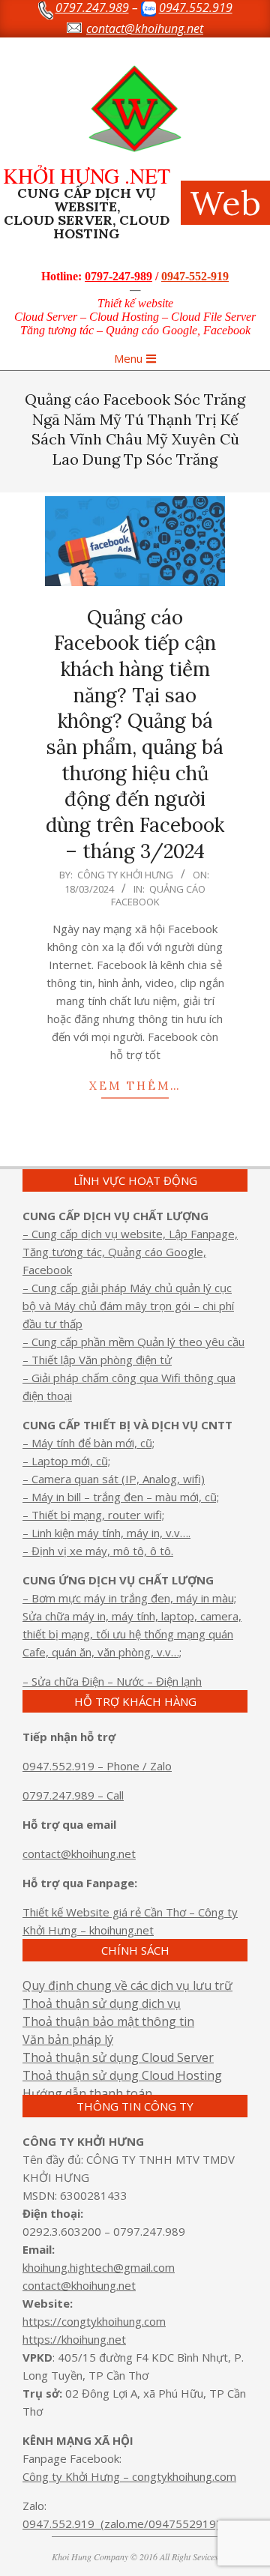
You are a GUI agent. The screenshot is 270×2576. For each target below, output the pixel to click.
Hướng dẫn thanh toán (87, 2093)
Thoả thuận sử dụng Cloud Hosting (122, 2075)
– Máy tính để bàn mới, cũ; (88, 1443)
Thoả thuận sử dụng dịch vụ (102, 2003)
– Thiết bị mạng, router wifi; (93, 1515)
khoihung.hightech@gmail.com (99, 2267)
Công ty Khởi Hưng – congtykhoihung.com (129, 2476)
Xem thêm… (135, 1086)
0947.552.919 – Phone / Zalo (97, 1766)
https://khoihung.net (74, 2339)
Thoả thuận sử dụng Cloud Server (118, 2057)
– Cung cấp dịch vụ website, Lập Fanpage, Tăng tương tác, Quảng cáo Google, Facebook (130, 1252)
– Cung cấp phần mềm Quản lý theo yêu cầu (133, 1342)
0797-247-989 (118, 276)
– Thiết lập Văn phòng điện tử (97, 1360)
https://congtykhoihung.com (94, 2321)
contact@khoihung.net (79, 1853)
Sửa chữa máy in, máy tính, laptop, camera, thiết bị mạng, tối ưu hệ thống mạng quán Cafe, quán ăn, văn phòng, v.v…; (132, 1634)
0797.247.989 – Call (73, 1795)
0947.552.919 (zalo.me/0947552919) (121, 2524)
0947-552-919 (195, 276)
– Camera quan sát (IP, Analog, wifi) (114, 1479)
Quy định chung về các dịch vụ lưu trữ (127, 1985)
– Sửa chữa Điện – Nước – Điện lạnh (112, 1681)
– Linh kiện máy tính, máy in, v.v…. (106, 1533)
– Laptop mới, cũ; (66, 1461)
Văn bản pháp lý (68, 2039)
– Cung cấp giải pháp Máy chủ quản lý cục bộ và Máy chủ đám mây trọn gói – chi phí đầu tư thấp (128, 1306)
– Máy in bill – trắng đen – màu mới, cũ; (121, 1497)
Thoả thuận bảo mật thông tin (108, 2021)
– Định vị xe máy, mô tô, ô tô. (98, 1551)
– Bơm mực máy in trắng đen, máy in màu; (129, 1598)
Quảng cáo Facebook (159, 895)
